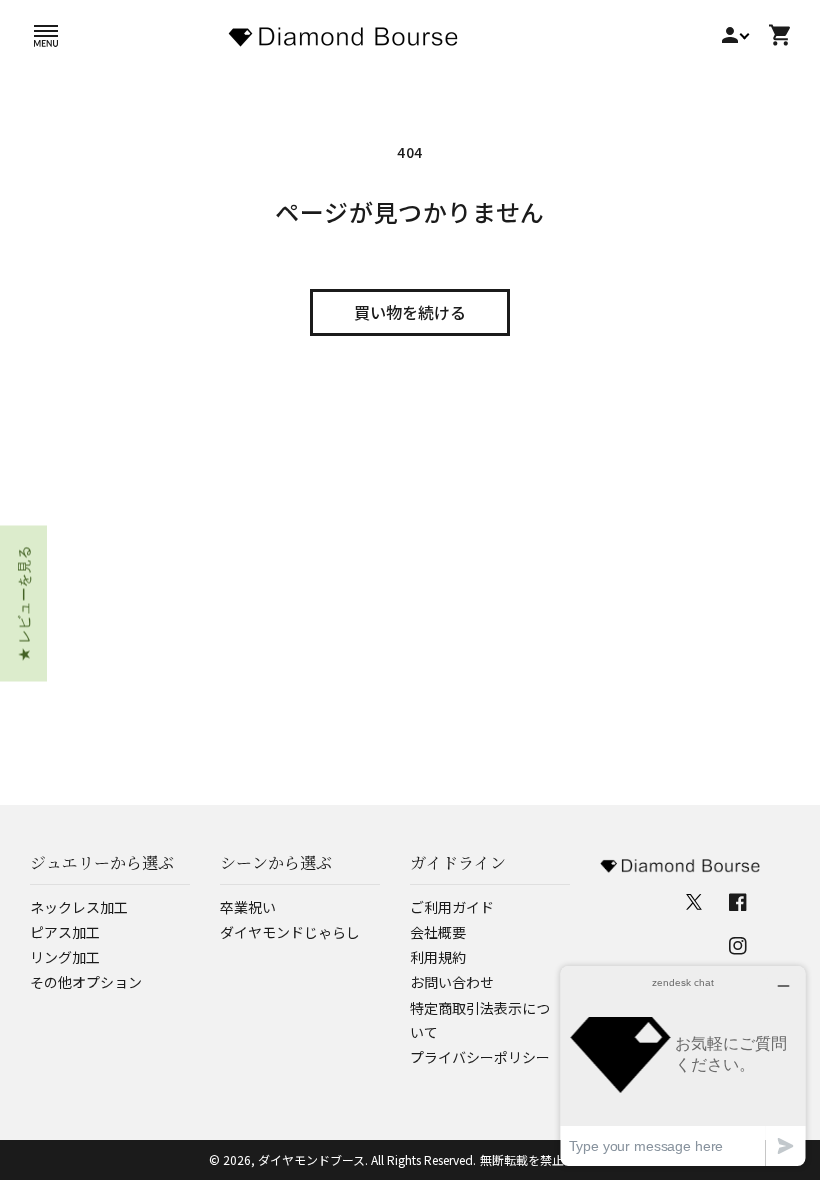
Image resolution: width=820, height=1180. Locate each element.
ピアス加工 (65, 932)
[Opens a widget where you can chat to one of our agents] (683, 1065)
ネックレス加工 (79, 907)
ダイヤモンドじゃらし (290, 932)
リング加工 (65, 957)
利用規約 (438, 957)
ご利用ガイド (452, 907)
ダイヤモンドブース (311, 1159)
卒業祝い (248, 907)
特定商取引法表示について (480, 1020)
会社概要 (438, 932)
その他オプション (86, 982)
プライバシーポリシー (480, 1057)
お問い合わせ (452, 982)
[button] (46, 35)
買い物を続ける (410, 312)
